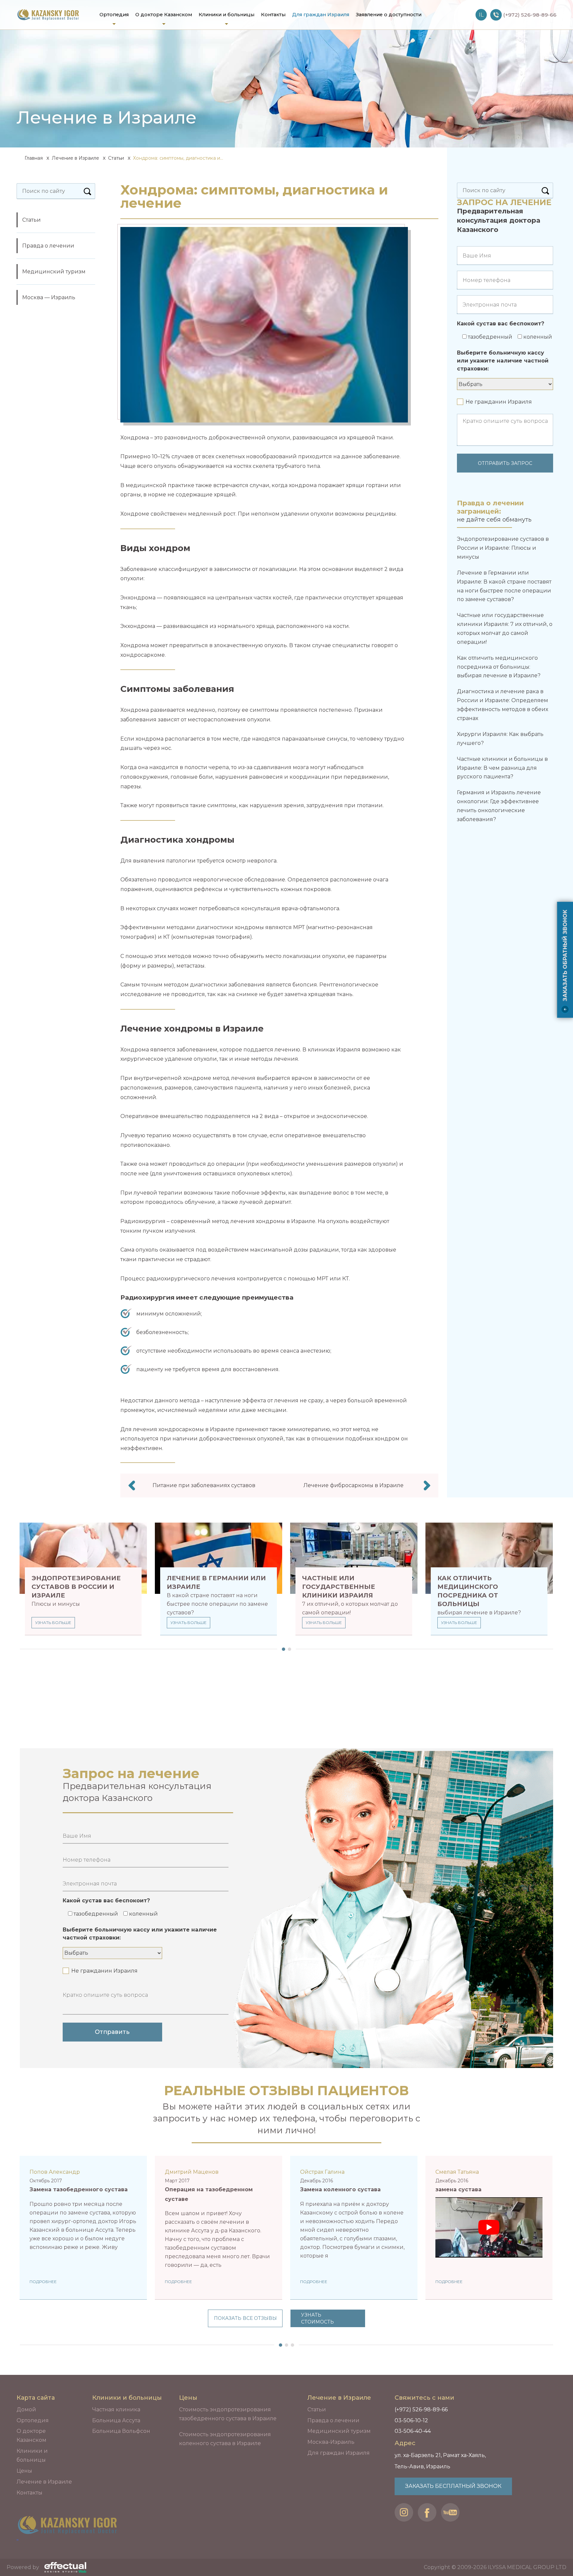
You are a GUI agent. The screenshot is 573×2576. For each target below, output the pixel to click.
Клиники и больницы (226, 15)
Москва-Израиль (331, 2442)
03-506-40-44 (413, 2431)
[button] (282, 1649)
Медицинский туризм (54, 272)
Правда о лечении (48, 246)
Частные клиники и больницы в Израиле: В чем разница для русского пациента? (502, 768)
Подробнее (43, 2282)
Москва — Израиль (49, 297)
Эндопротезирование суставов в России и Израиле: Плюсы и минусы (503, 548)
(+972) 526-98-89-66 (421, 2409)
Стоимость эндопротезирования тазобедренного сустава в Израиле (228, 2414)
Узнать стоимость (318, 2318)
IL (481, 15)
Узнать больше (53, 1623)
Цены (24, 2471)
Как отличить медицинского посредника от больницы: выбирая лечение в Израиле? (499, 667)
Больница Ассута (116, 2420)
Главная (33, 158)
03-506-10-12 (411, 2420)
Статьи (116, 158)
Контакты (273, 15)
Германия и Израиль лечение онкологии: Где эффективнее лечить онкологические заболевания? (499, 806)
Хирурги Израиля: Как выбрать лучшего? (500, 739)
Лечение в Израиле (75, 158)
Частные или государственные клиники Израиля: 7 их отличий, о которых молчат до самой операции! (505, 628)
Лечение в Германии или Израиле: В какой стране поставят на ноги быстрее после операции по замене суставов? (504, 586)
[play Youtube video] (489, 2227)
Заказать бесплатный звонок (453, 2486)
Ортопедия (114, 15)
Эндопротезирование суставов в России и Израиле (76, 1587)
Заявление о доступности (389, 15)
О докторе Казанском (164, 15)
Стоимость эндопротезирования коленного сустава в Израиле (225, 2439)
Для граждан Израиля (321, 15)
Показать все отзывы (245, 2318)
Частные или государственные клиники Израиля (339, 1587)
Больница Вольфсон (121, 2431)
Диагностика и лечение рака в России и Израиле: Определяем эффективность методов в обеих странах (503, 705)
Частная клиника (116, 2409)
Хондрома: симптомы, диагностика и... (178, 158)
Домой (26, 2409)
